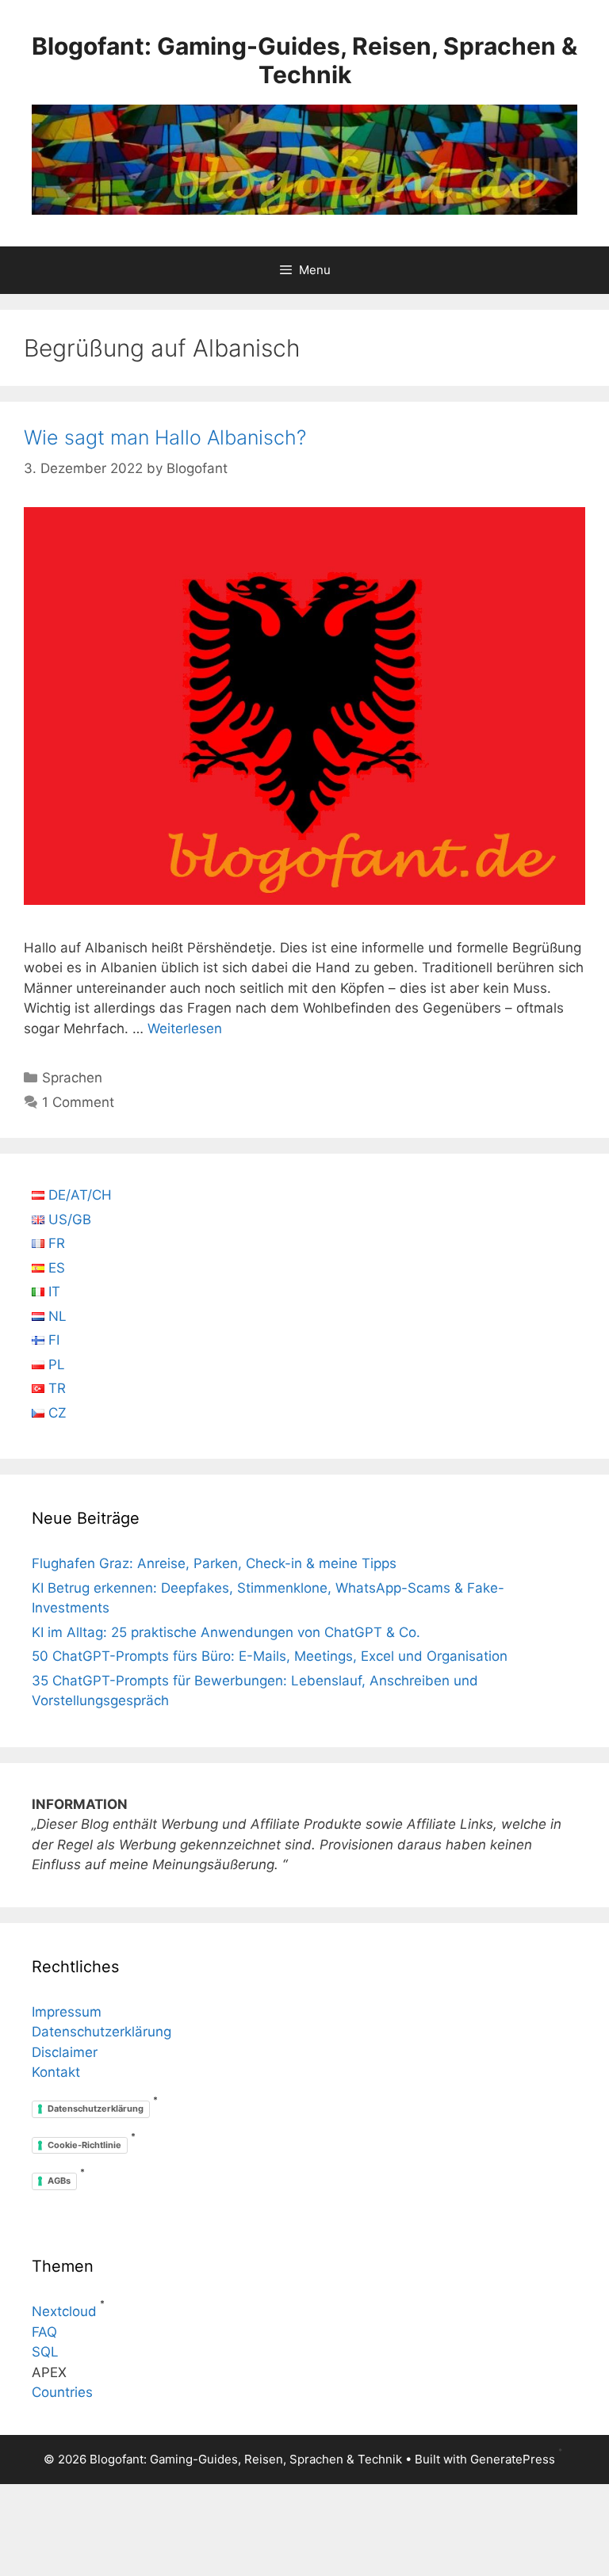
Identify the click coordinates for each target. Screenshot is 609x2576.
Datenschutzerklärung (101, 2032)
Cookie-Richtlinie (84, 2145)
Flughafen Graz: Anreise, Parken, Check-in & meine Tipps (214, 1563)
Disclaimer (65, 2052)
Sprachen (72, 1078)
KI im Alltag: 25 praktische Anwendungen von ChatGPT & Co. (226, 1632)
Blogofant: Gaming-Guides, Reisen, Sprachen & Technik (304, 60)
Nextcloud (64, 2311)
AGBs (59, 2181)
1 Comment (78, 1102)
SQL (45, 2352)
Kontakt (56, 2072)
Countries (62, 2392)
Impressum (67, 2012)
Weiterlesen (185, 1028)
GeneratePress (513, 2459)
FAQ (44, 2332)
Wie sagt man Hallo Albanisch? (165, 437)
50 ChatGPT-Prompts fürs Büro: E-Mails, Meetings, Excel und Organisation (270, 1656)
